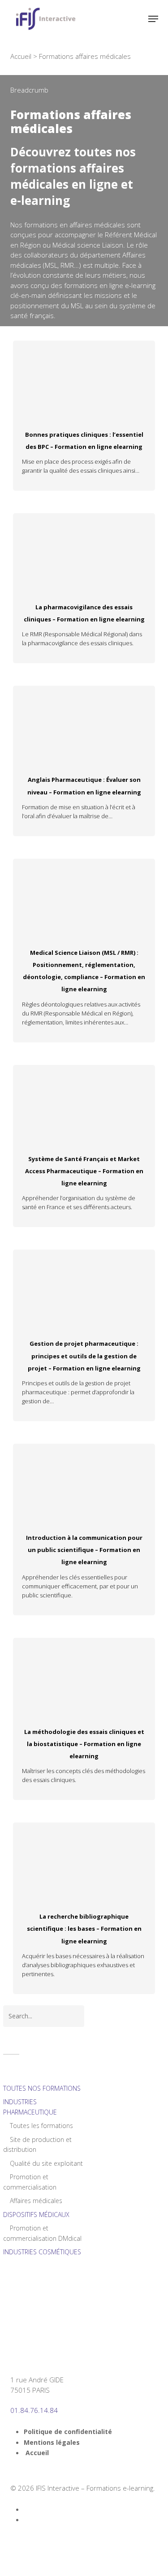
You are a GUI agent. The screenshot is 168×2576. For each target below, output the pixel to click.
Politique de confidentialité (68, 2432)
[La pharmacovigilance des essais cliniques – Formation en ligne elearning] (84, 549)
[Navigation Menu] (153, 19)
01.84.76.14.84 (34, 2410)
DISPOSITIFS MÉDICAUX (36, 2215)
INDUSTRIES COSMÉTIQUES (42, 2252)
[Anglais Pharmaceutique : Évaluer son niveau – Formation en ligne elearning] (84, 722)
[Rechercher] (135, 19)
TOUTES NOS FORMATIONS (42, 2088)
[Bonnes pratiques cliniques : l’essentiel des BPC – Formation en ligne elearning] (84, 377)
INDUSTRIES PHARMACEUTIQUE (30, 2107)
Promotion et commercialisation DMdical (42, 2233)
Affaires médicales (35, 2201)
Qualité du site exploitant (45, 2163)
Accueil (21, 56)
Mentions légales (52, 2442)
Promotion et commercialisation (30, 2182)
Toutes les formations (41, 2126)
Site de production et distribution (37, 2145)
